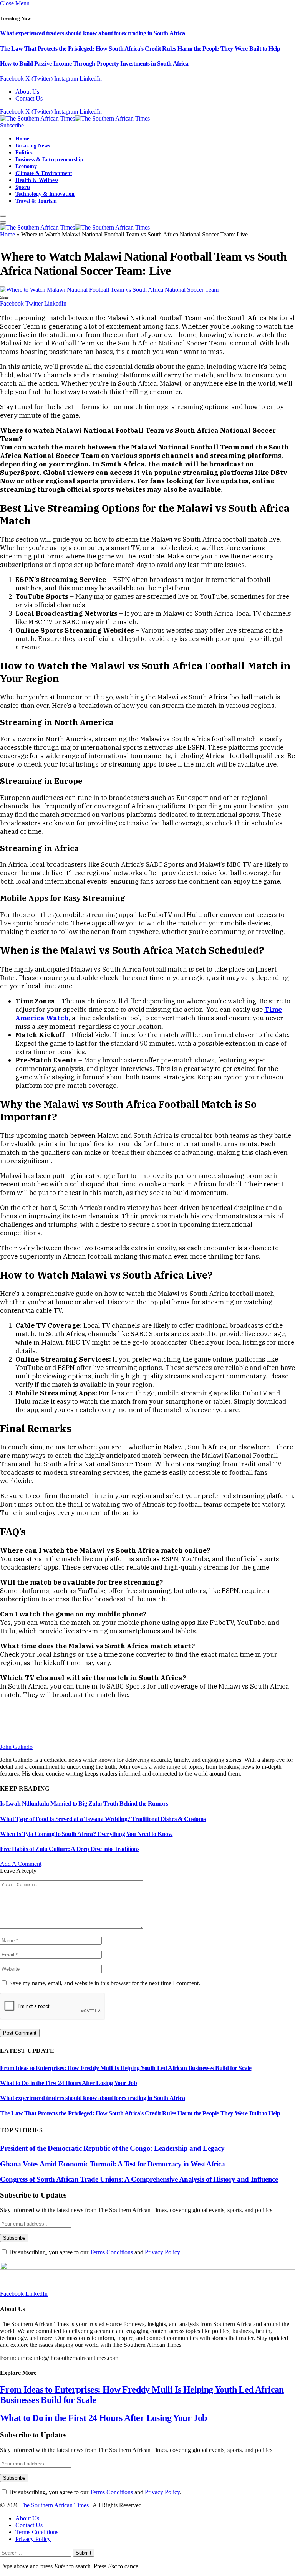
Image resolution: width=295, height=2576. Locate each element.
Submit (84, 2553)
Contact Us (29, 98)
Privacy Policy (162, 2252)
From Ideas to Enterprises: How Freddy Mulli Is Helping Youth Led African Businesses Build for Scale (126, 2068)
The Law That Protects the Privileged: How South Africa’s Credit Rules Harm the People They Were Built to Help (140, 49)
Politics (24, 152)
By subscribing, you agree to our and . (94, 2252)
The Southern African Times (54, 2505)
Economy (26, 166)
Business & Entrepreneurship (49, 159)
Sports (23, 187)
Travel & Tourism (36, 201)
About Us (27, 92)
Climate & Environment (44, 173)
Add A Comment (21, 1864)
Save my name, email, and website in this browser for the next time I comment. (105, 1983)
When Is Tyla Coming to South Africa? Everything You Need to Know (86, 1834)
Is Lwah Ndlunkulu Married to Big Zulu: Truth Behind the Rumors (84, 1804)
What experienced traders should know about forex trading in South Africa (92, 33)
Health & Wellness (37, 180)
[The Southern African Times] (75, 118)
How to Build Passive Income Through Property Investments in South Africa (94, 64)
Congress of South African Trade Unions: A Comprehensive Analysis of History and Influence (139, 2179)
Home (22, 139)
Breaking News (33, 145)
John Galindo (16, 1747)
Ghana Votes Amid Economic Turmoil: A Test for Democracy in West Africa (112, 2164)
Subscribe (12, 125)
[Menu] (3, 216)
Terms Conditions (111, 2252)
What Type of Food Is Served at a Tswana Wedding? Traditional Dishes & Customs (103, 1819)
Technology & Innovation (45, 194)
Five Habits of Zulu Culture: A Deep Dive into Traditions (70, 1849)
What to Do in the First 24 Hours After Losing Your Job (68, 2083)
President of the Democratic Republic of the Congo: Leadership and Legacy (112, 2148)
